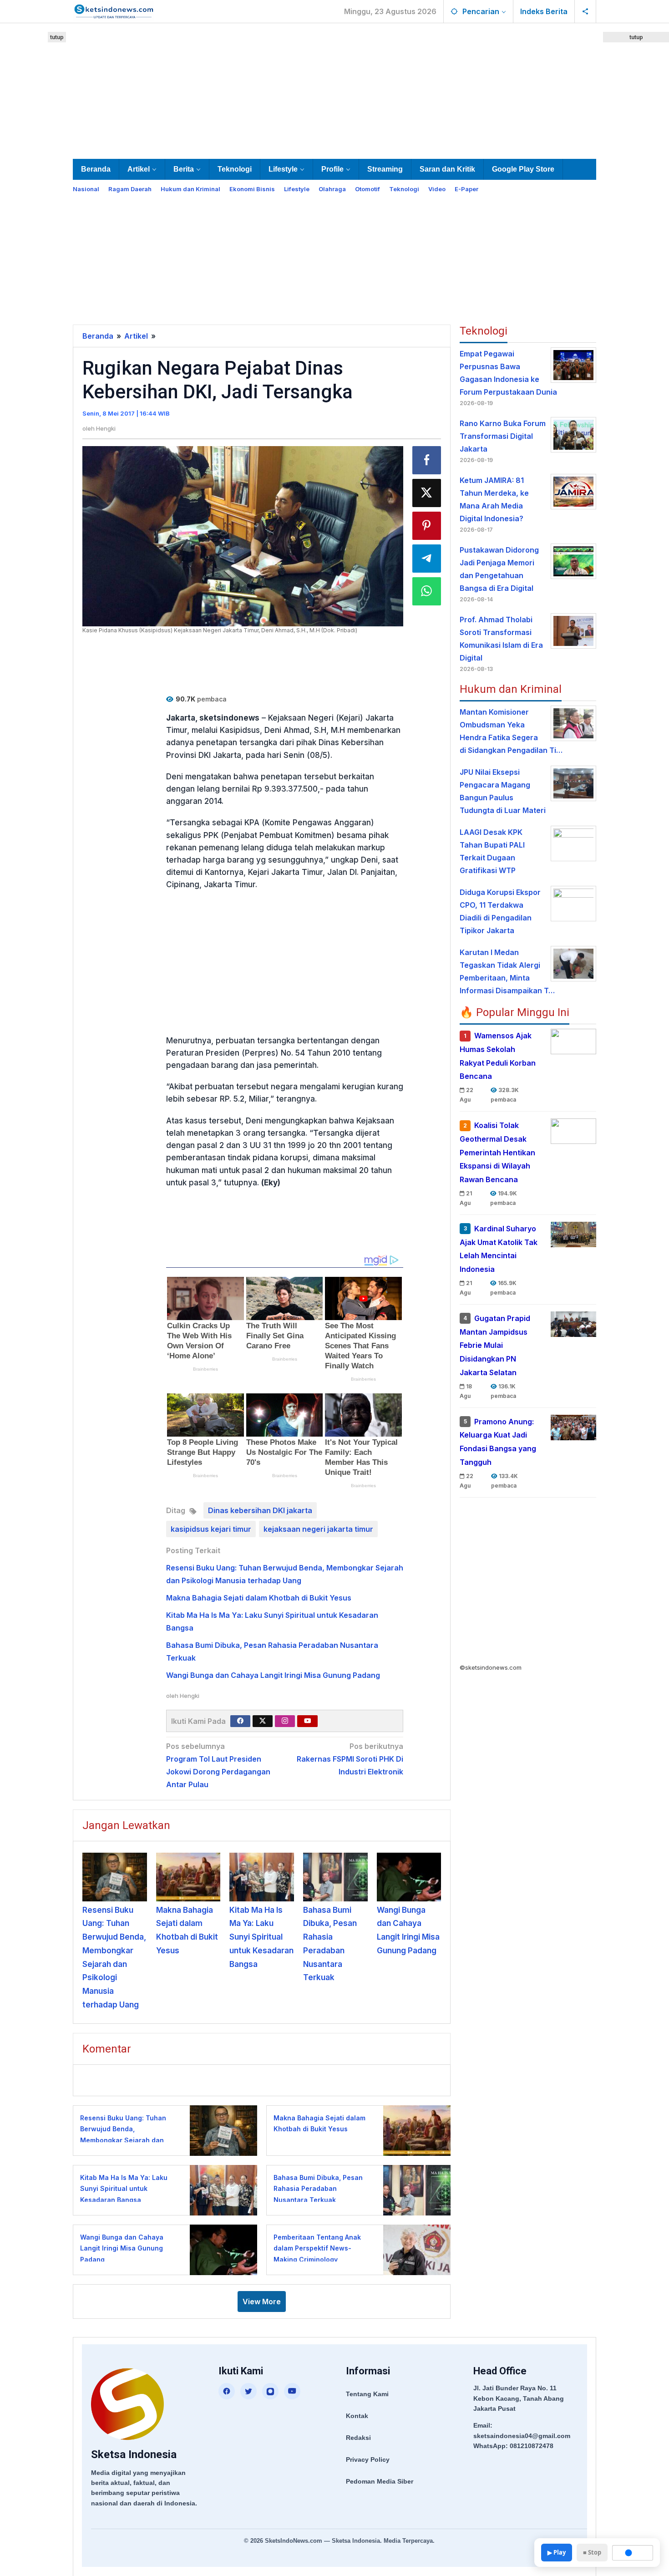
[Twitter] (263, 1721)
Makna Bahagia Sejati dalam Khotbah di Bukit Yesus (259, 1598)
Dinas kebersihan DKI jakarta (260, 1510)
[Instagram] (285, 1721)
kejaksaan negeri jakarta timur (318, 1529)
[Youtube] (308, 1721)
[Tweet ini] (427, 493)
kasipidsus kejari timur (211, 1529)
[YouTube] (292, 2391)
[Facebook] (240, 1721)
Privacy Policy (368, 2459)
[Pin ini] (427, 526)
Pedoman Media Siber (380, 2481)
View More (262, 2302)
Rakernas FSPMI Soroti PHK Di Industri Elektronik (350, 1759)
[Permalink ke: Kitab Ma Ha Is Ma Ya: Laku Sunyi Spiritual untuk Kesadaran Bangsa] (262, 1877)
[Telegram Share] (427, 559)
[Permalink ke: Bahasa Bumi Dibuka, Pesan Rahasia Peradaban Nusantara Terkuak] (335, 1877)
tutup (57, 37)
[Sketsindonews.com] (114, 10)
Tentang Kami (367, 2394)
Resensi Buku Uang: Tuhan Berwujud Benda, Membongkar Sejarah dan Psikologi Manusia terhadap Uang (125, 2140)
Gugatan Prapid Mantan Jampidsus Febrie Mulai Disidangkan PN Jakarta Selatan (495, 1345)
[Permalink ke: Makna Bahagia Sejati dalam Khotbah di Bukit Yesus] (188, 1877)
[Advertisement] (334, 89)
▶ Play (557, 2552)
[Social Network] (585, 11)
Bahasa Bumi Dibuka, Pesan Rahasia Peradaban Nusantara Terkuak (318, 2189)
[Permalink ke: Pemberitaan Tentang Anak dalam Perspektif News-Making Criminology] (414, 2249)
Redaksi (358, 2438)
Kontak (357, 2416)
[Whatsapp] (427, 591)
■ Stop (592, 2552)
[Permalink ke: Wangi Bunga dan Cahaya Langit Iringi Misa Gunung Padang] (409, 1877)
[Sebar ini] (427, 460)
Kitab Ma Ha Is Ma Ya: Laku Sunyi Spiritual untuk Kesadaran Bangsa (261, 1937)
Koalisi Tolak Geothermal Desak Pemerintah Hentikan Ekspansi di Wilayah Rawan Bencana (497, 1152)
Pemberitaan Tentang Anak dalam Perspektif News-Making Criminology (317, 2248)
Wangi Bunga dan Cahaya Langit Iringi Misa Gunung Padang (273, 1675)
